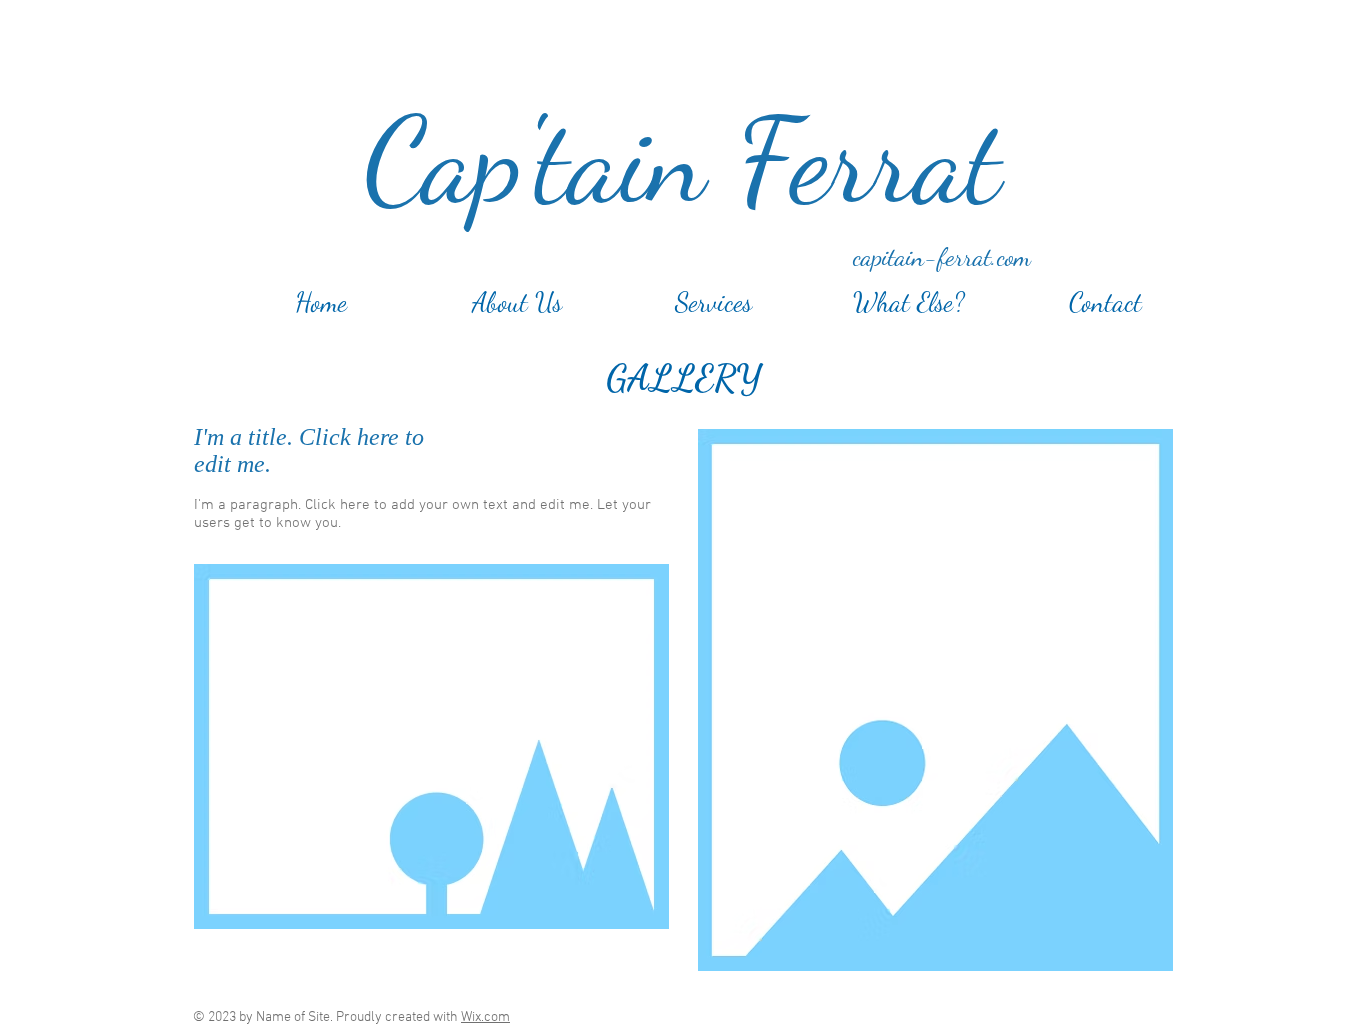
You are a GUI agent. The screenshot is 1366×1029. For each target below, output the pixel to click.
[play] (627, 911)
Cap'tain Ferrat (682, 161)
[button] (431, 746)
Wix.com (485, 1017)
